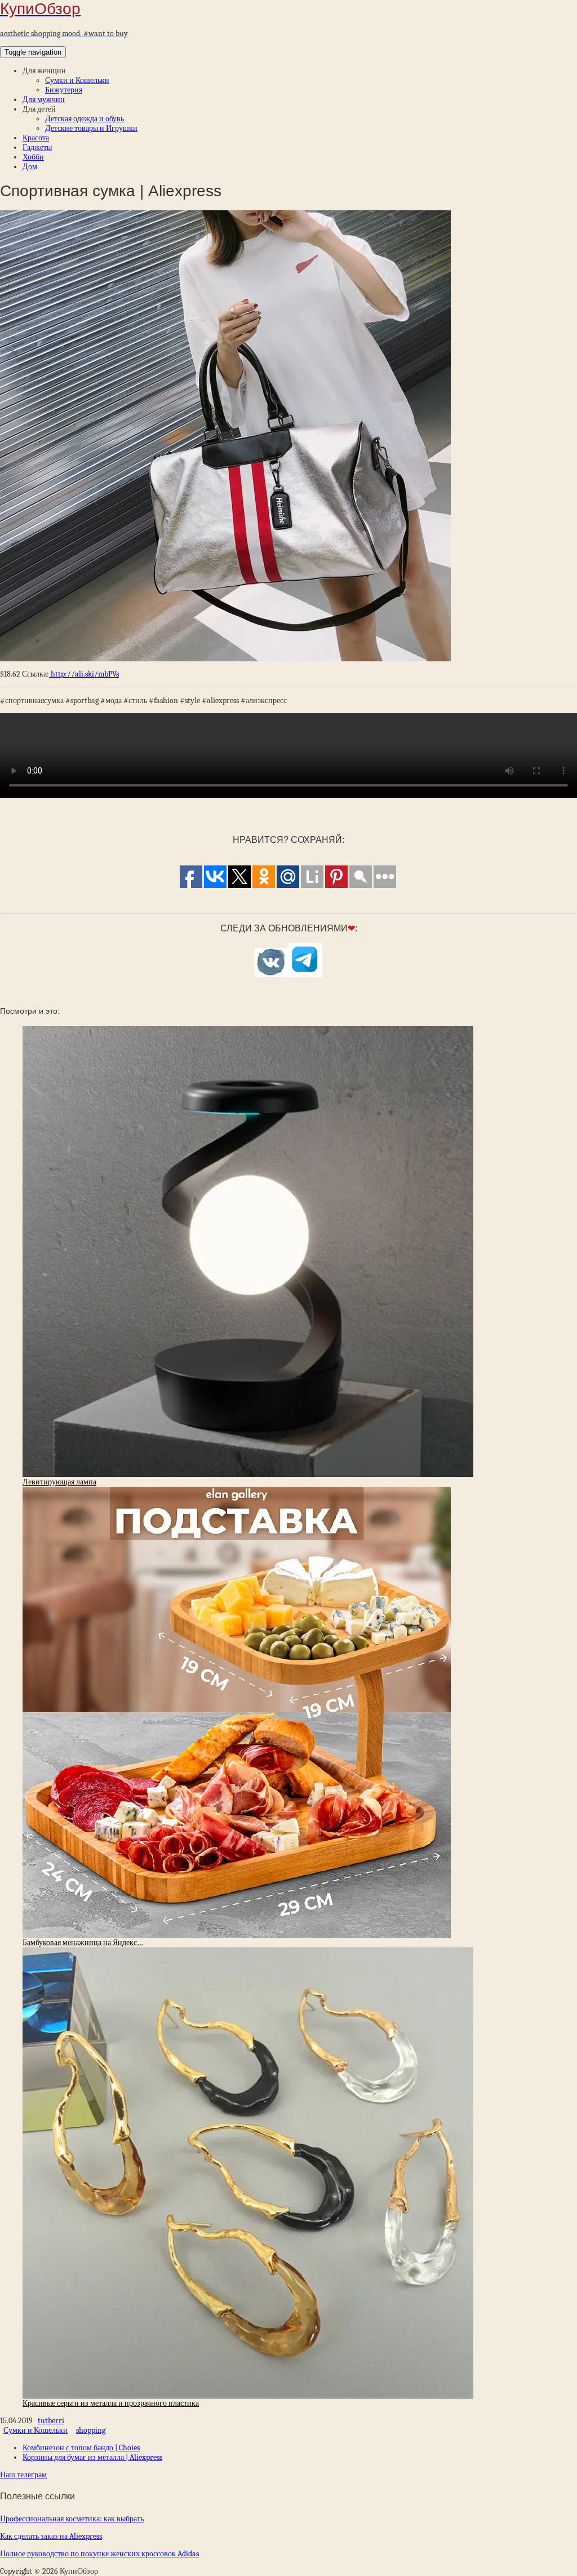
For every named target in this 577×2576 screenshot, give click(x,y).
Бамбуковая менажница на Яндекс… (83, 1943)
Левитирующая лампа (59, 1482)
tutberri (51, 2421)
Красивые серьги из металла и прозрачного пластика (111, 2403)
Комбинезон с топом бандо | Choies (81, 2448)
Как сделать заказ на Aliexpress (51, 2536)
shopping (91, 2430)
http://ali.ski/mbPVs (84, 674)
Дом (30, 167)
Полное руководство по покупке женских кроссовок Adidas (99, 2554)
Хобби (33, 157)
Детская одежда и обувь (85, 119)
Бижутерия (64, 90)
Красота (36, 138)
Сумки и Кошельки (77, 80)
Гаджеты (37, 147)
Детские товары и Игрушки (91, 128)
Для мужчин (44, 100)
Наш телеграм (23, 2475)
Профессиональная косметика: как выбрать (72, 2519)
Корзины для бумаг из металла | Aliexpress (92, 2457)
